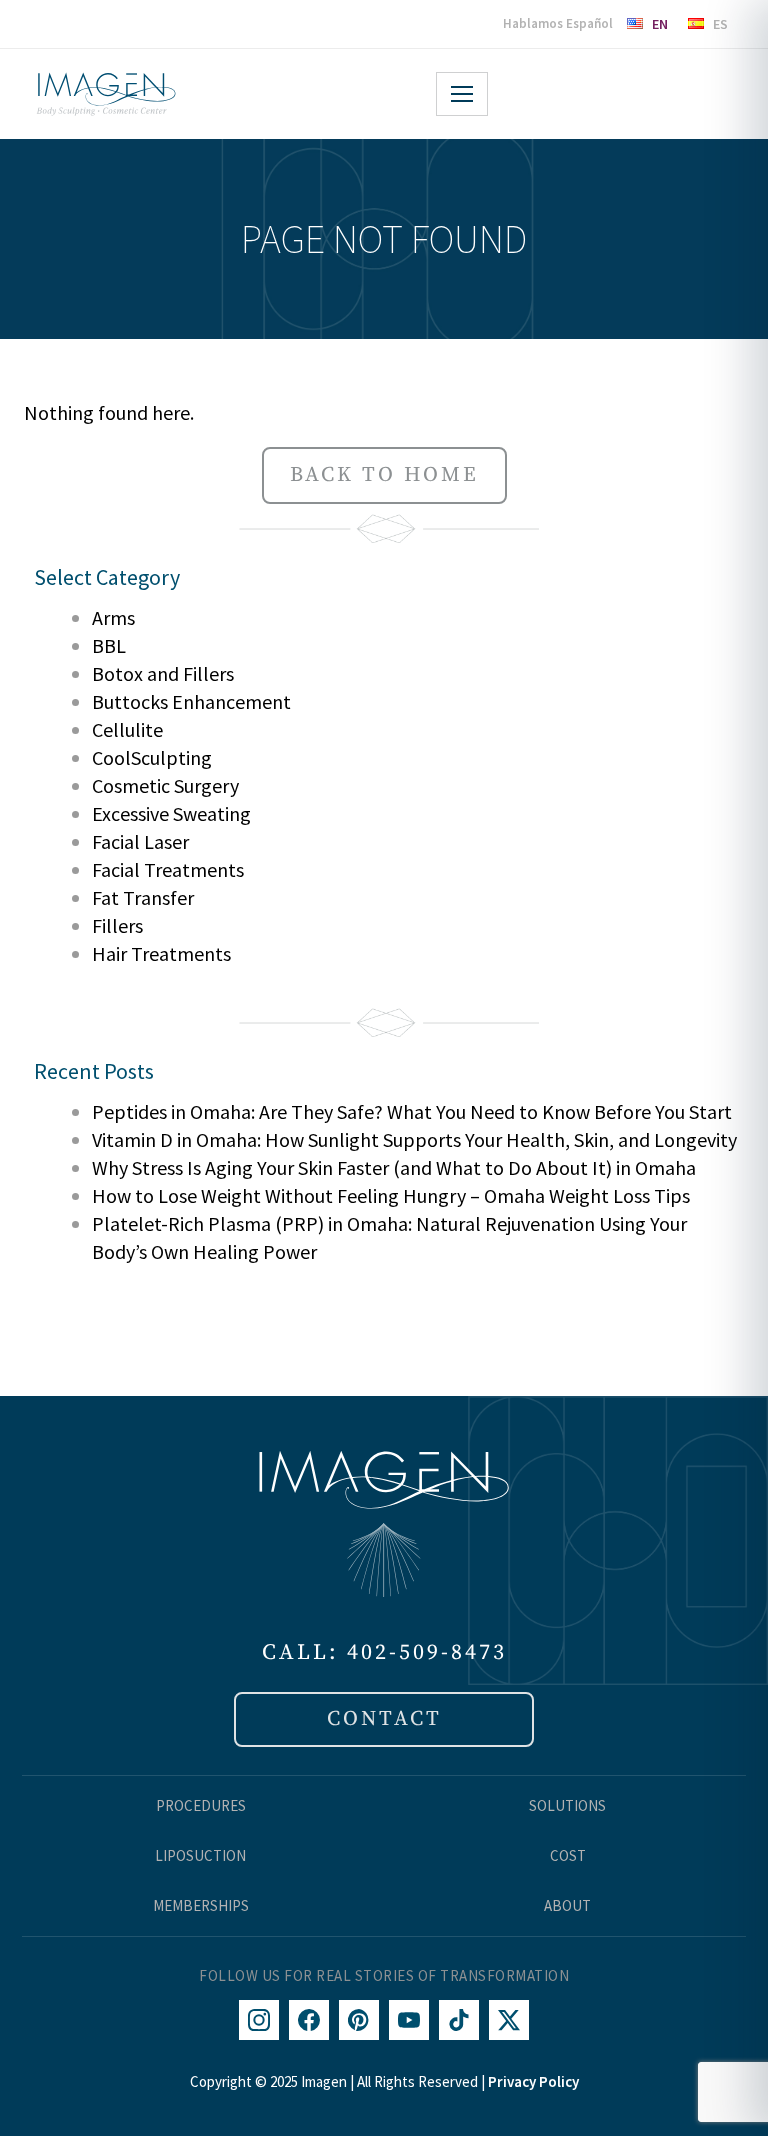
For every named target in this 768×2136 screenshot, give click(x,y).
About (567, 1905)
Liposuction (200, 1855)
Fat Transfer (143, 897)
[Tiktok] (459, 2020)
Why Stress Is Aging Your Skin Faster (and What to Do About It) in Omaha (394, 1167)
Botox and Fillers (163, 673)
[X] (509, 2020)
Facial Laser (140, 841)
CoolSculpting (152, 757)
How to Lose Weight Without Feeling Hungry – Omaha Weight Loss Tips (391, 1195)
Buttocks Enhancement (191, 701)
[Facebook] (309, 2020)
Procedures (201, 1805)
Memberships (201, 1905)
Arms (113, 617)
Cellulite (127, 729)
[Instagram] (259, 2020)
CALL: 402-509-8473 (384, 1652)
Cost (568, 1855)
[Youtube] (409, 2020)
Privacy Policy (533, 2081)
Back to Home (384, 475)
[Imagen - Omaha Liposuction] (106, 94)
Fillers (117, 925)
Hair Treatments (161, 953)
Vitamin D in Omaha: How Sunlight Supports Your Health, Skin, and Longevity (414, 1139)
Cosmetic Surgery (165, 785)
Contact (384, 1719)
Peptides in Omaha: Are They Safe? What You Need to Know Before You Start (412, 1111)
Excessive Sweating (171, 813)
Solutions (567, 1805)
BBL (109, 645)
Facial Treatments (168, 869)
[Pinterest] (359, 2020)
